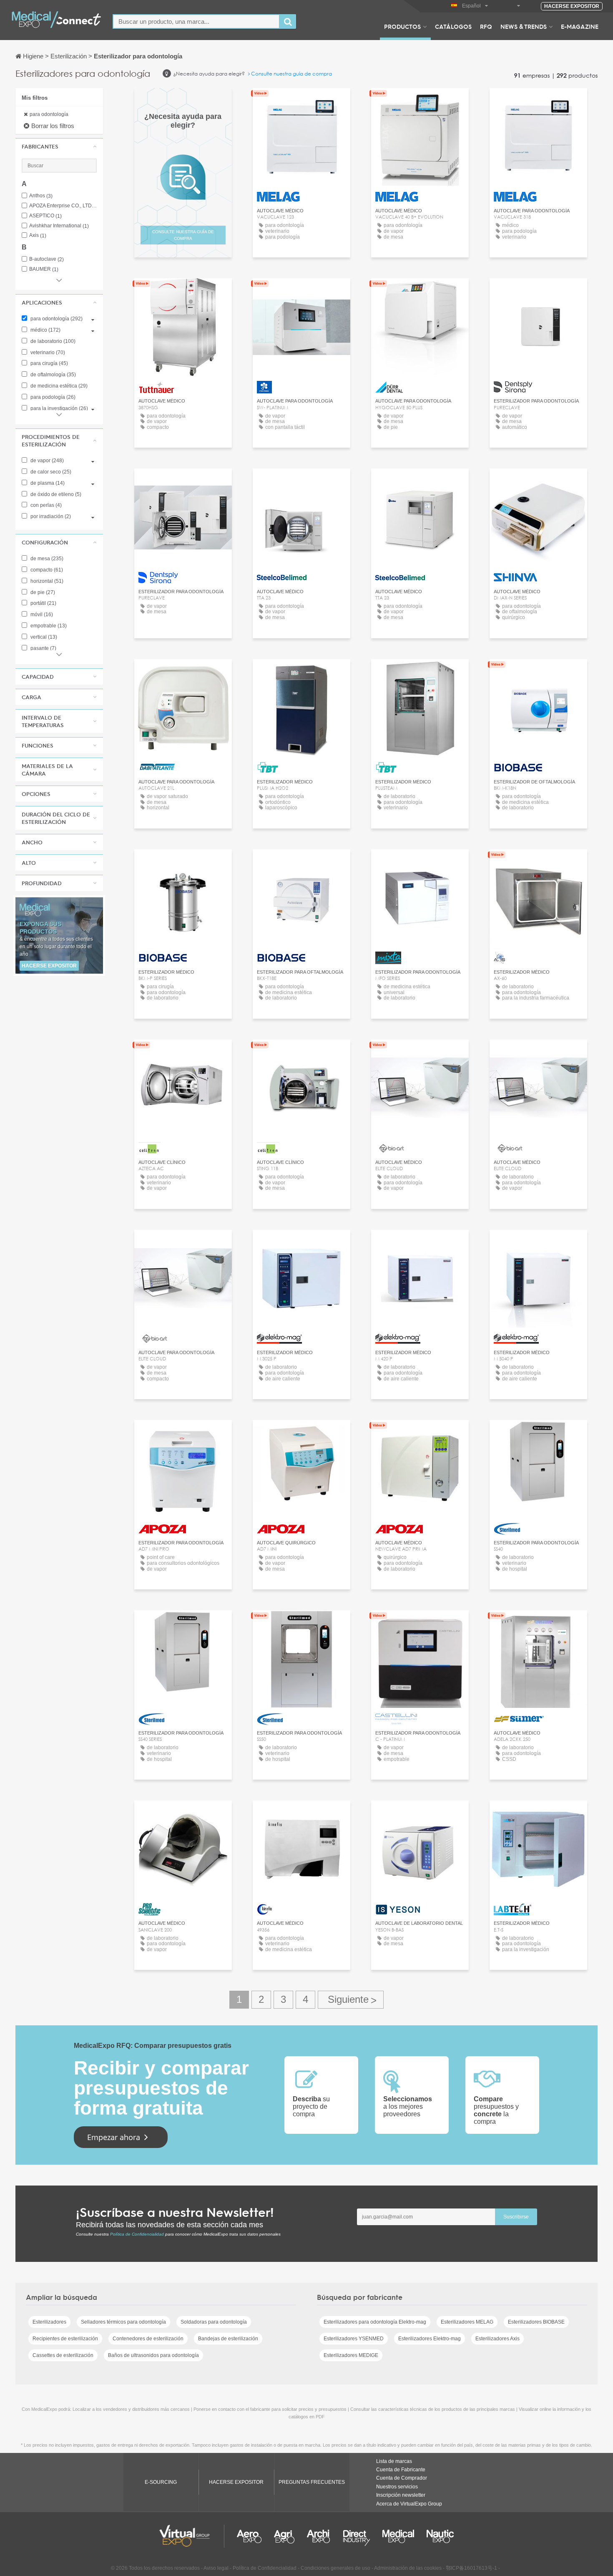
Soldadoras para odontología (214, 2322)
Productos (402, 26)
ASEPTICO (45, 216)
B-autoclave (46, 259)
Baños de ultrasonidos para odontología (153, 2355)
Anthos (41, 196)
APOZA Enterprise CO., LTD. (63, 206)
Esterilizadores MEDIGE (351, 2355)
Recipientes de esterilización (65, 2339)
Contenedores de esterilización (148, 2339)
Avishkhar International (59, 226)
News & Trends (524, 26)
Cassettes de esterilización (63, 2355)
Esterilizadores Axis (497, 2339)
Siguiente (351, 2000)
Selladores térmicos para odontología (123, 2322)
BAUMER (44, 269)
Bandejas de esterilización (228, 2339)
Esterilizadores (49, 2322)
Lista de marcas (394, 2461)
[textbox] (196, 21)
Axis (38, 235)
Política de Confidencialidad (137, 2234)
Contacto (183, 292)
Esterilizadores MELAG (467, 2322)
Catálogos (453, 26)
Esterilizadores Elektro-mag (430, 2339)
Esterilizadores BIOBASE (536, 2322)
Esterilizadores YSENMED (354, 2339)
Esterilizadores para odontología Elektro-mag (375, 2322)
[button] (59, 146)
